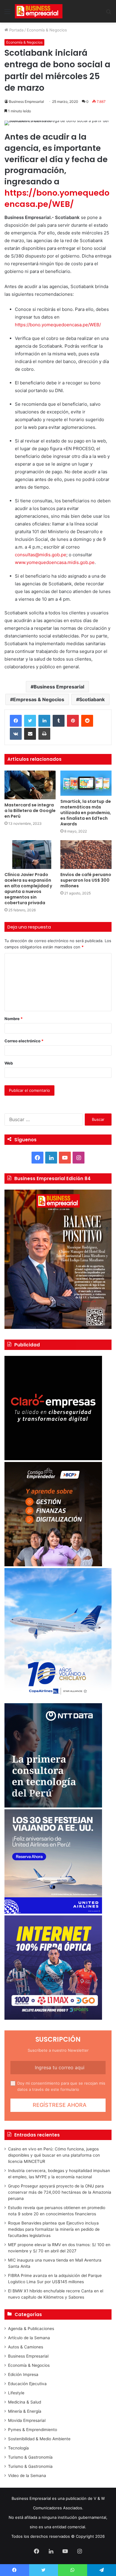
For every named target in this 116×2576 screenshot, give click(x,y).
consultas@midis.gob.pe (41, 555)
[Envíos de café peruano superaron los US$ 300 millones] (86, 855)
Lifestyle (16, 2393)
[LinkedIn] (44, 721)
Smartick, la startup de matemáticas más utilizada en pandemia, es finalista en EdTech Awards (86, 813)
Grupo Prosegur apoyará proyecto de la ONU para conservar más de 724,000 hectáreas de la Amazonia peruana (60, 2192)
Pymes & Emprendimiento (33, 2430)
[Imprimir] (44, 734)
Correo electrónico (24, 1041)
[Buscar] (109, 13)
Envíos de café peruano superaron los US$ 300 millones (86, 880)
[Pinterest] (73, 721)
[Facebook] (16, 721)
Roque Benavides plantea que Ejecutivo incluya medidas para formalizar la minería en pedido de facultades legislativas (54, 2229)
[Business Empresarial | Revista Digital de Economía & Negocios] (39, 11)
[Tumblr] (59, 721)
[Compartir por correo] (30, 734)
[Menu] (7, 13)
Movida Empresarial (27, 2420)
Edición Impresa (23, 2374)
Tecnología (18, 2448)
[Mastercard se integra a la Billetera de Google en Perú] (30, 785)
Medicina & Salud (25, 2402)
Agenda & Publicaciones (31, 2329)
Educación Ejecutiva (27, 2384)
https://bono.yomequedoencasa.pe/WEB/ (57, 198)
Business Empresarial (26, 102)
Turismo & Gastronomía (30, 2457)
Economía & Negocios (47, 30)
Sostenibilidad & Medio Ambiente (39, 2439)
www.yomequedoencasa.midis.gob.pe (55, 562)
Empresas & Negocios (39, 699)
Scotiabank (92, 699)
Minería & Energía (25, 2411)
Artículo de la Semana (29, 2338)
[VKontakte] (16, 734)
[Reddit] (87, 721)
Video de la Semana (27, 2476)
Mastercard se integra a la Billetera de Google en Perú (30, 811)
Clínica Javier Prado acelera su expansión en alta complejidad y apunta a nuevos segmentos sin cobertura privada (28, 889)
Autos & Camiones (26, 2347)
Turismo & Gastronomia (30, 2466)
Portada (16, 30)
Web (9, 1063)
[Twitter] (30, 721)
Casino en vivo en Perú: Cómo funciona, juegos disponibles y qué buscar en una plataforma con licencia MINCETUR (54, 2155)
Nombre (14, 1019)
